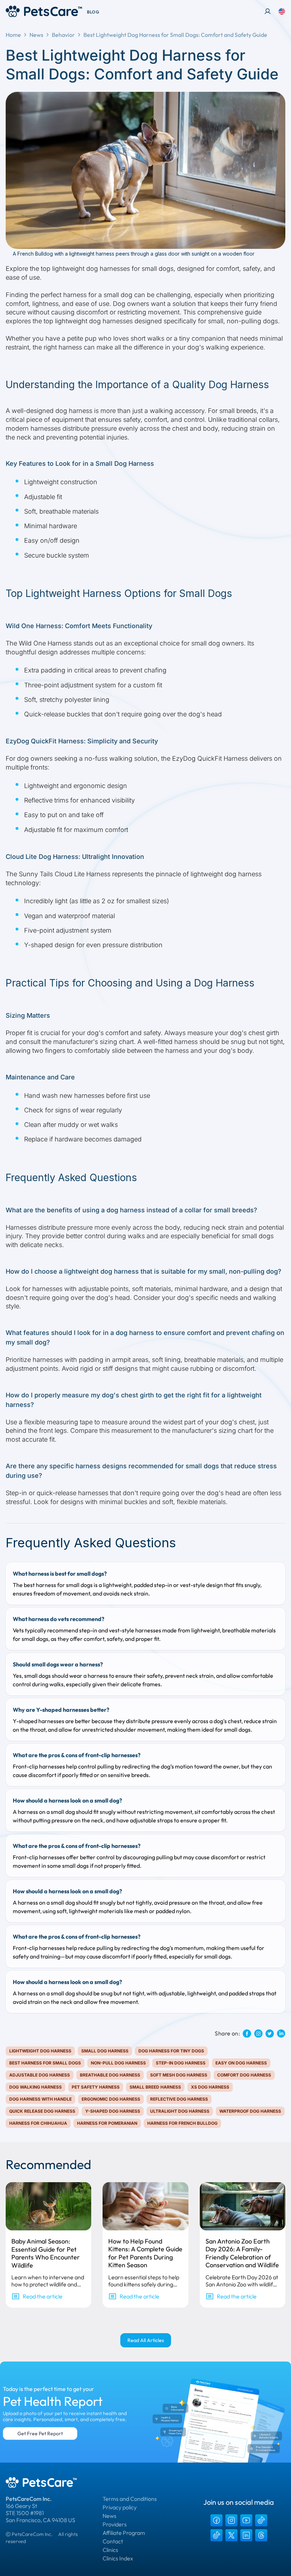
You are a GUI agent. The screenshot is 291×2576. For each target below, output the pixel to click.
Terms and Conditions (130, 2499)
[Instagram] (231, 2520)
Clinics (110, 2550)
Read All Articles (146, 2340)
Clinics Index (118, 2558)
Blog (93, 12)
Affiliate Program (124, 2533)
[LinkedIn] (246, 2535)
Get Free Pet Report (40, 2433)
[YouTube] (246, 2520)
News (36, 35)
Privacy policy (120, 2507)
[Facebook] (216, 2520)
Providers (115, 2524)
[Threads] (261, 2535)
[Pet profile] (268, 11)
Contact (113, 2541)
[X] (231, 2535)
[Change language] (282, 11)
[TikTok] (261, 2520)
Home (13, 35)
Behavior (63, 35)
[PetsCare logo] (44, 11)
